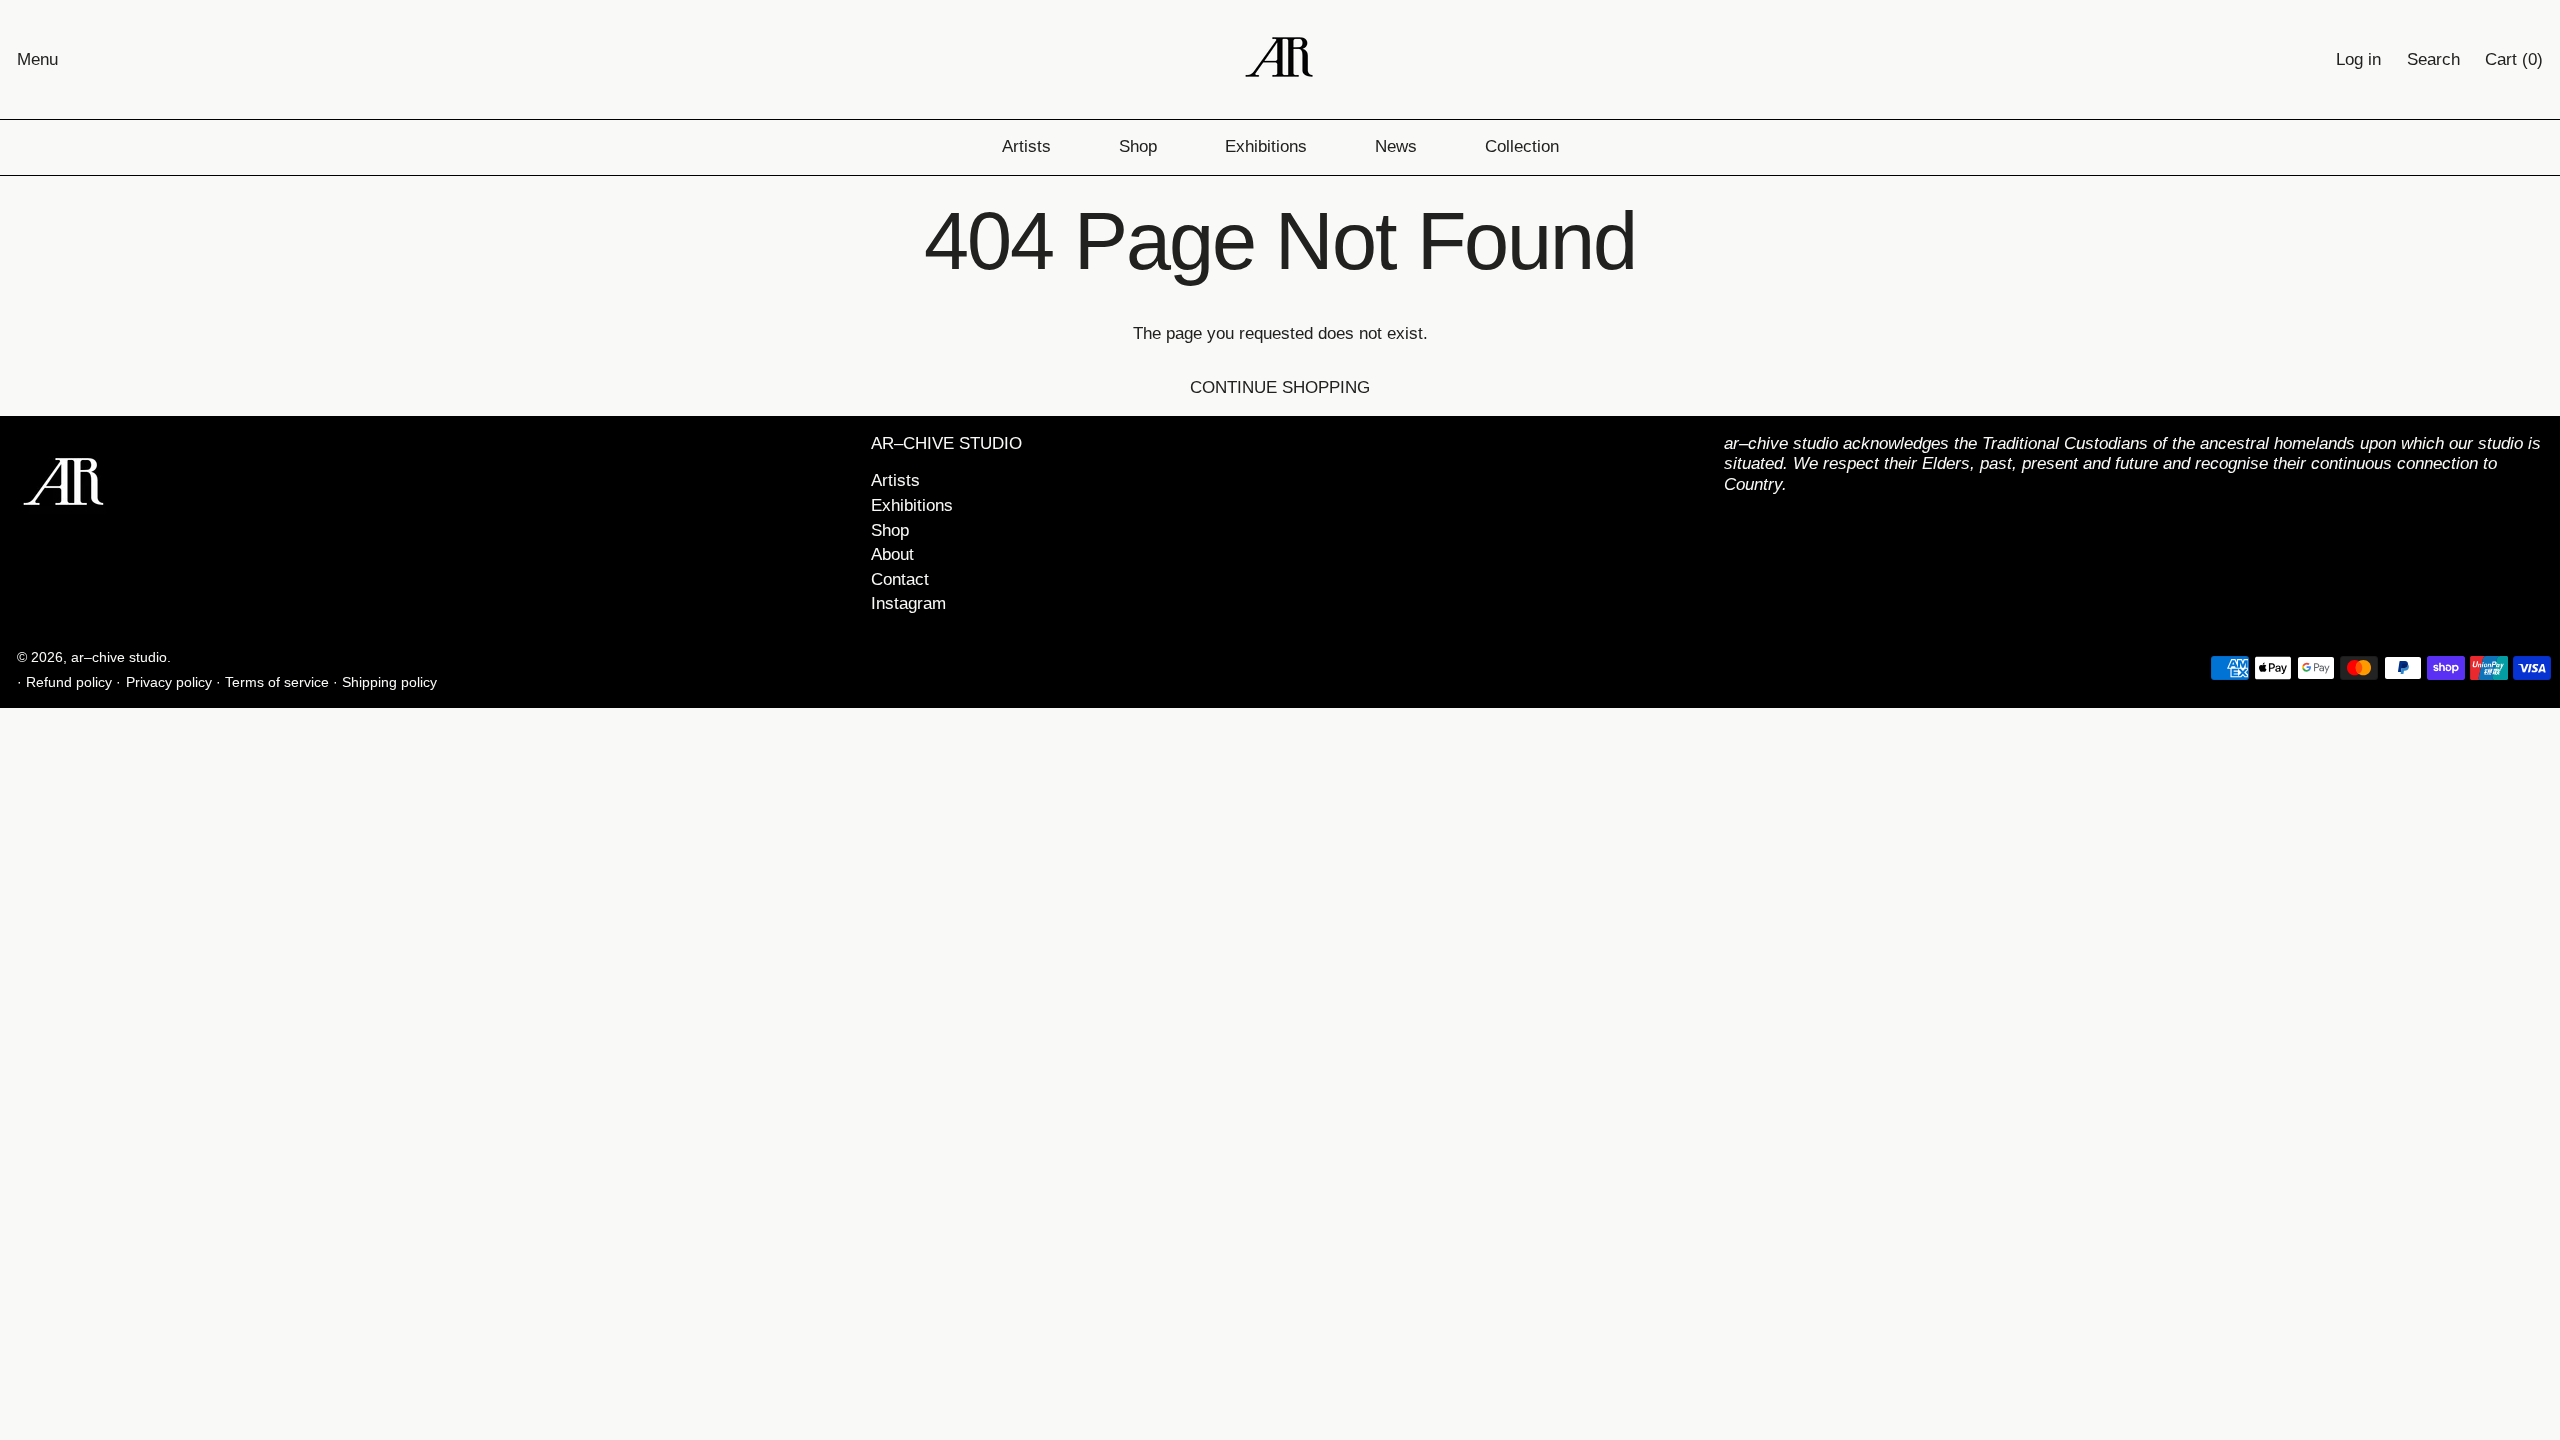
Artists (1026, 146)
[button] (2433, 60)
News (1396, 146)
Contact (900, 579)
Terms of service (277, 682)
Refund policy (69, 682)
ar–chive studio (119, 657)
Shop (1138, 146)
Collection (1522, 146)
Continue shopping (1280, 387)
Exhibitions (1266, 146)
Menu (37, 59)
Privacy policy (169, 682)
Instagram (908, 603)
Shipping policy (389, 682)
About (892, 554)
